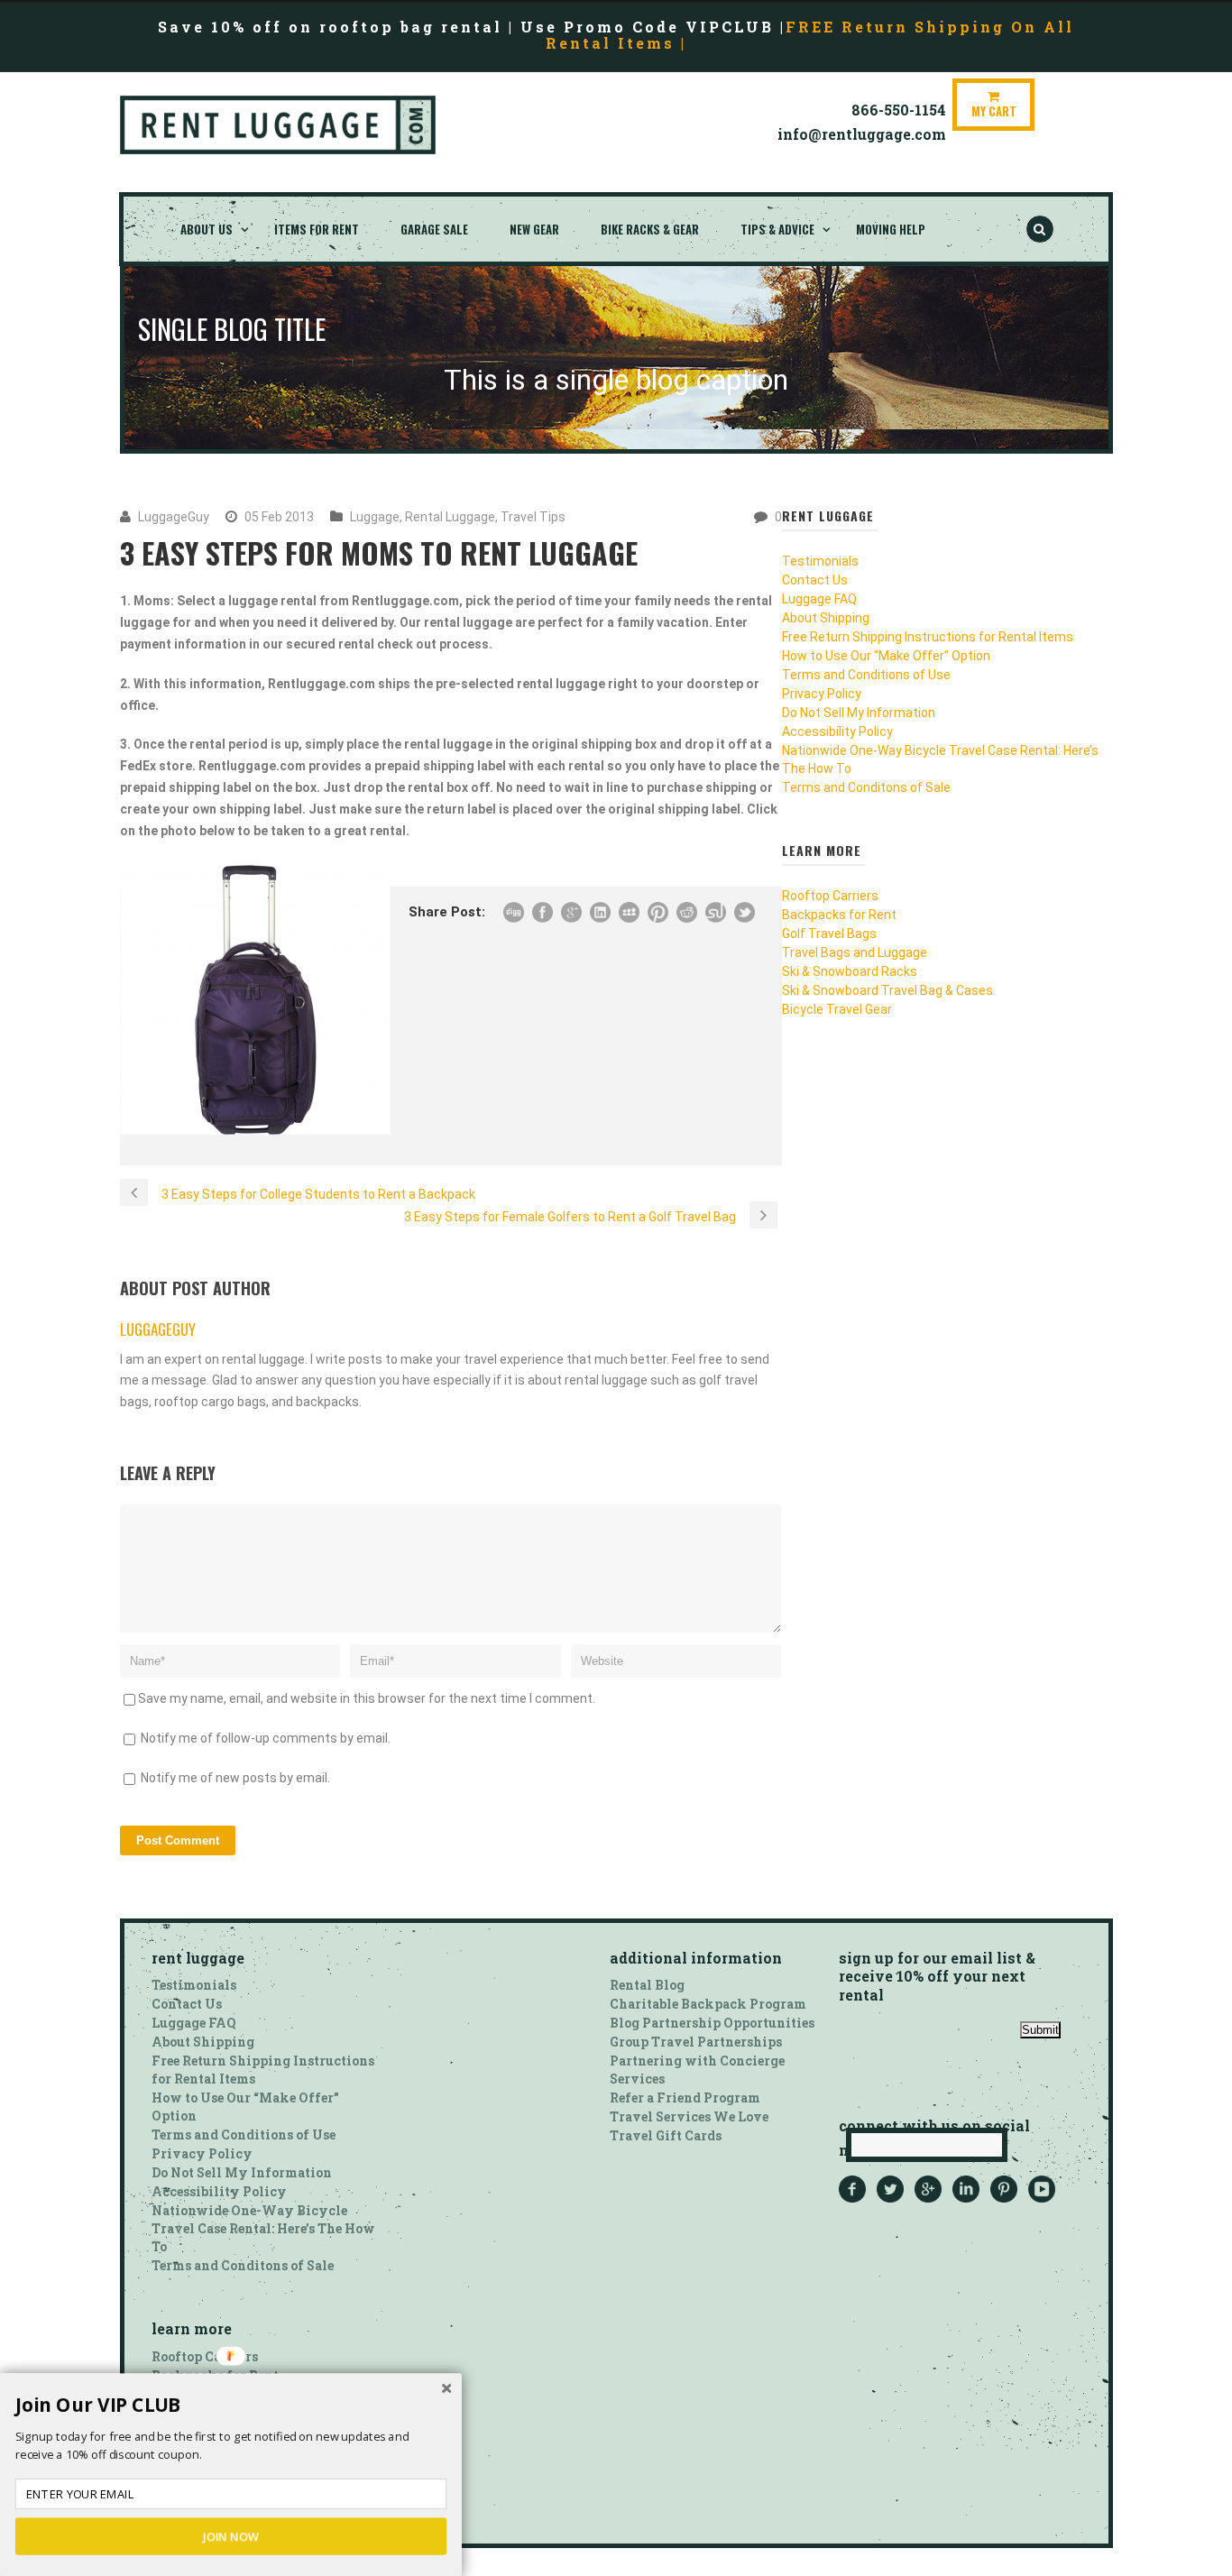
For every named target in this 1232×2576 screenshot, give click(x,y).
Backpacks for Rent (839, 915)
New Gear (534, 229)
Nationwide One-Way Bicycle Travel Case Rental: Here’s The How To (263, 2228)
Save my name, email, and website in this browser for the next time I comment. (367, 1698)
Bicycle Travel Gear (837, 1009)
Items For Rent (317, 229)
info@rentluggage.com (862, 134)
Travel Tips (533, 517)
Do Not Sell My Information (859, 713)
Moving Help (891, 229)
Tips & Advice (777, 229)
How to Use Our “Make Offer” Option (886, 656)
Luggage (375, 517)
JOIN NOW (231, 2536)
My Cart (994, 111)
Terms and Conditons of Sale (866, 787)
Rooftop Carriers (830, 896)
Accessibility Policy (837, 731)
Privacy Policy (822, 694)
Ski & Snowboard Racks (850, 971)
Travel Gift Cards (666, 2135)
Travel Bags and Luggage (855, 952)
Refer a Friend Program (685, 2098)
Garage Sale (434, 229)
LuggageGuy (174, 517)
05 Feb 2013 (279, 517)
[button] (231, 2406)
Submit (1040, 2030)
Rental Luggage (450, 517)
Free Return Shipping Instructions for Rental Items (928, 637)
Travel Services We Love (689, 2116)
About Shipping (826, 618)
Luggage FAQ (819, 599)
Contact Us (815, 580)
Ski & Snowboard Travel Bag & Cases (887, 990)
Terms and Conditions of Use (866, 675)
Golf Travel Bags (829, 934)
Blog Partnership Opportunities (712, 2023)
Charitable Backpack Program (708, 2004)
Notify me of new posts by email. (235, 1778)
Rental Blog (647, 1985)
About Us (207, 229)
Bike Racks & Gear (650, 229)
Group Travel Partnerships (696, 2042)
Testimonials (820, 561)
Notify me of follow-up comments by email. (266, 1738)
